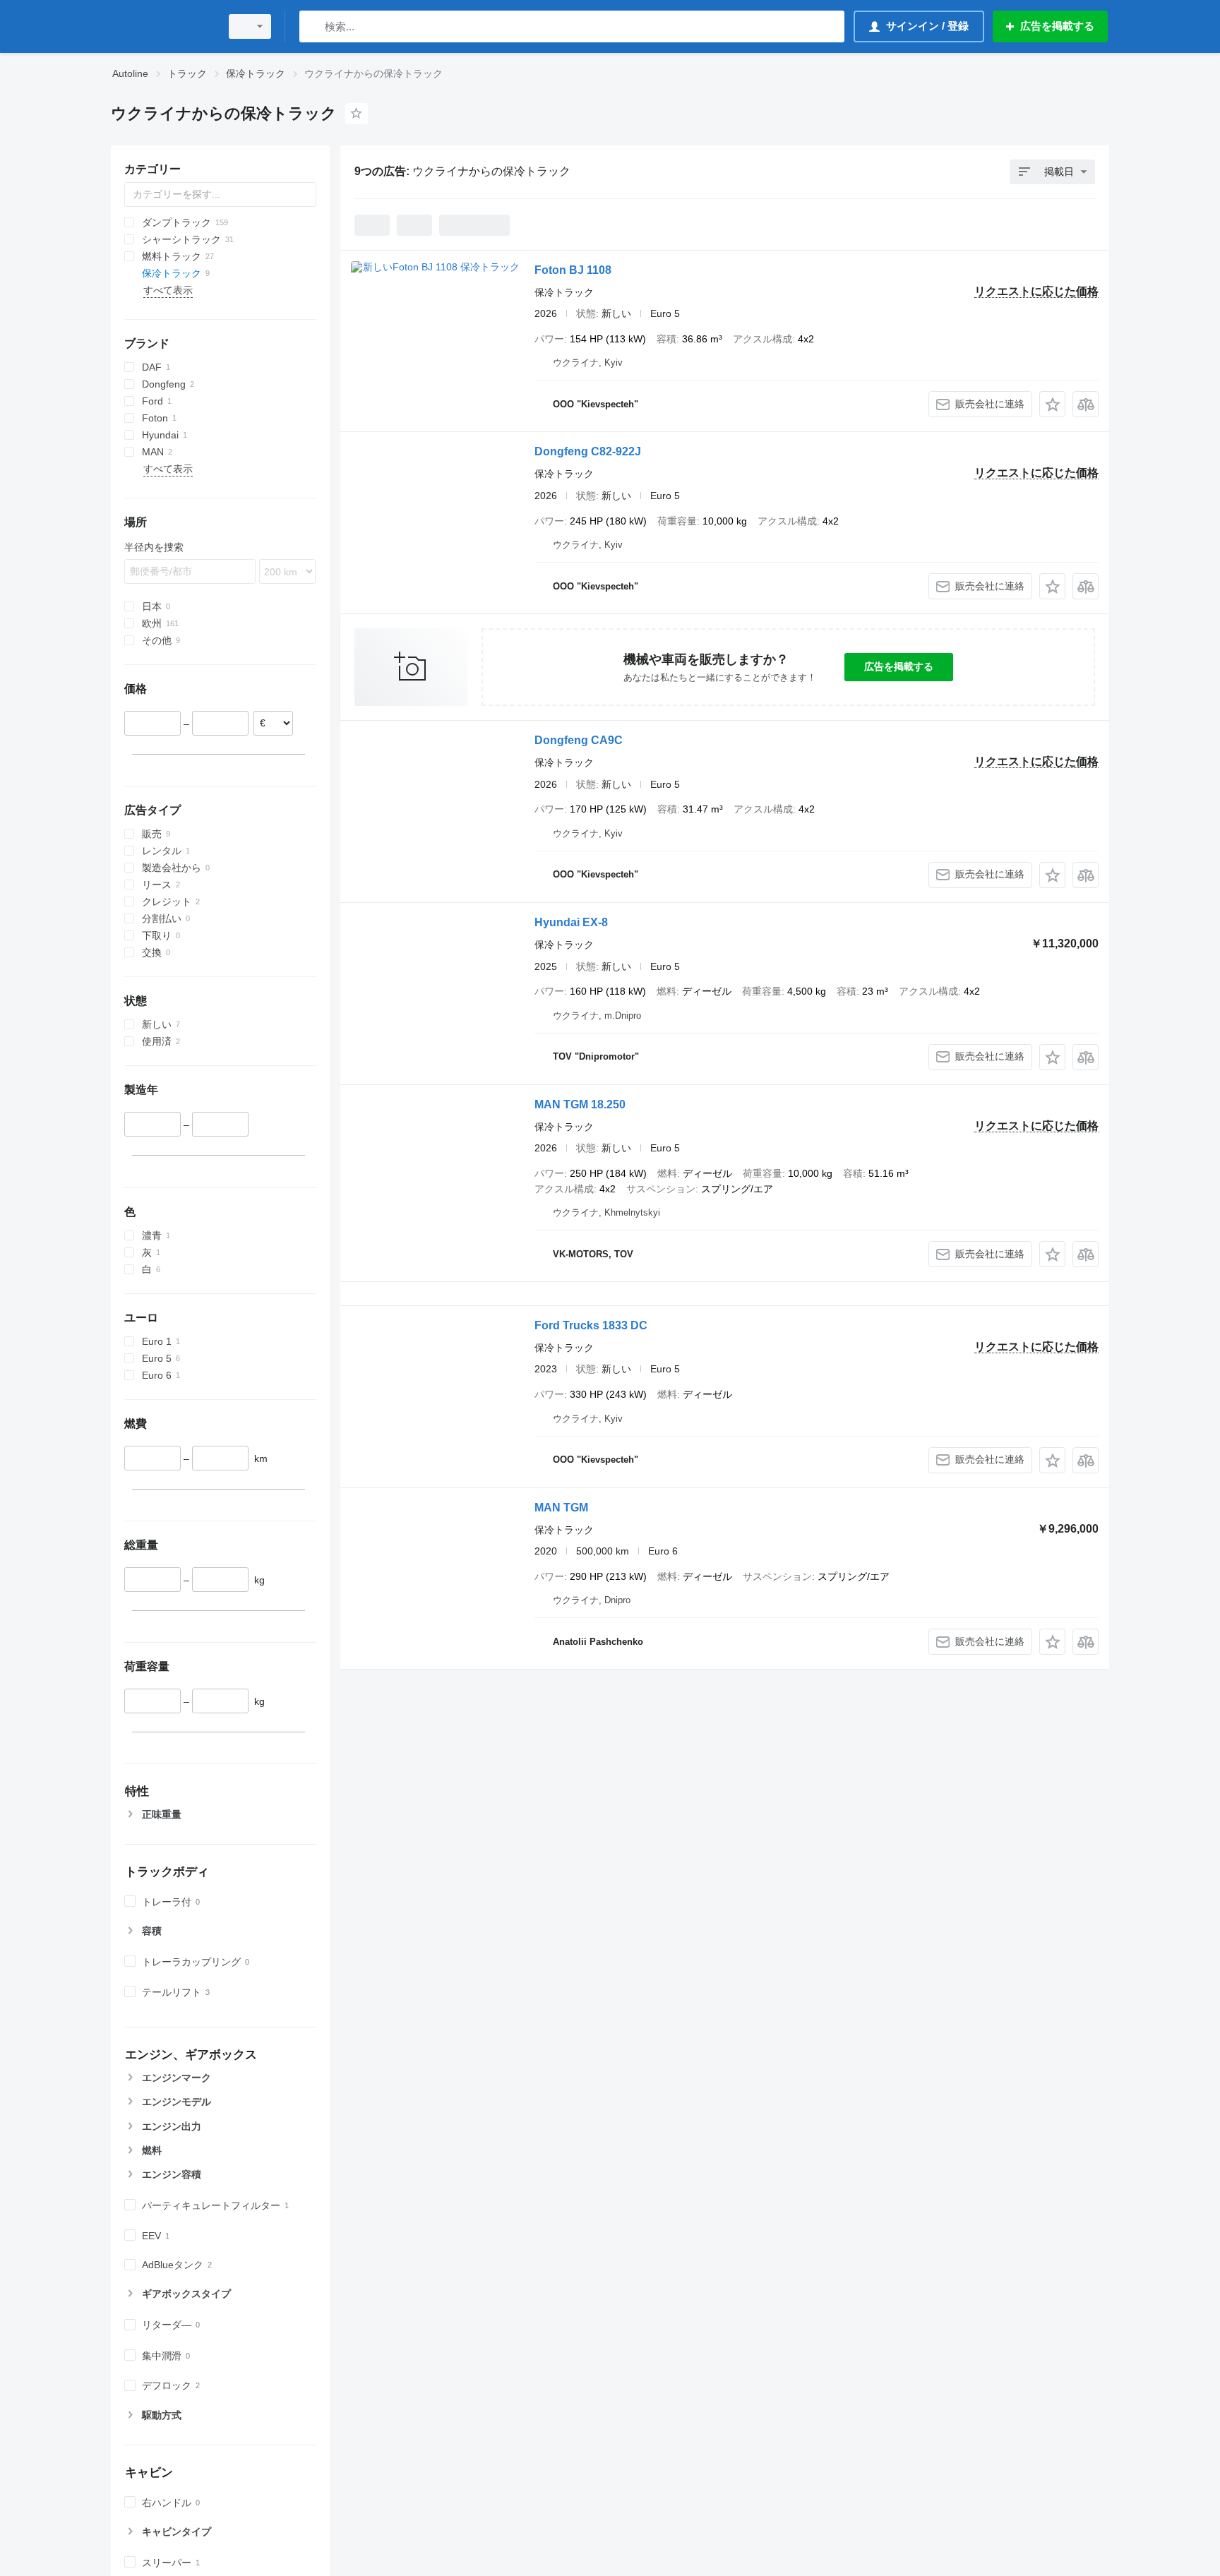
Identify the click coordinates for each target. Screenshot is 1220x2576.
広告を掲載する (899, 666)
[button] (1052, 404)
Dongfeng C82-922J (588, 451)
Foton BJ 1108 (573, 270)
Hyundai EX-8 (571, 922)
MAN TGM (561, 1508)
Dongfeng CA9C (579, 740)
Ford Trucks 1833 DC (591, 1325)
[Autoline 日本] (162, 26)
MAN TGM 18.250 (580, 1104)
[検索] (313, 26)
